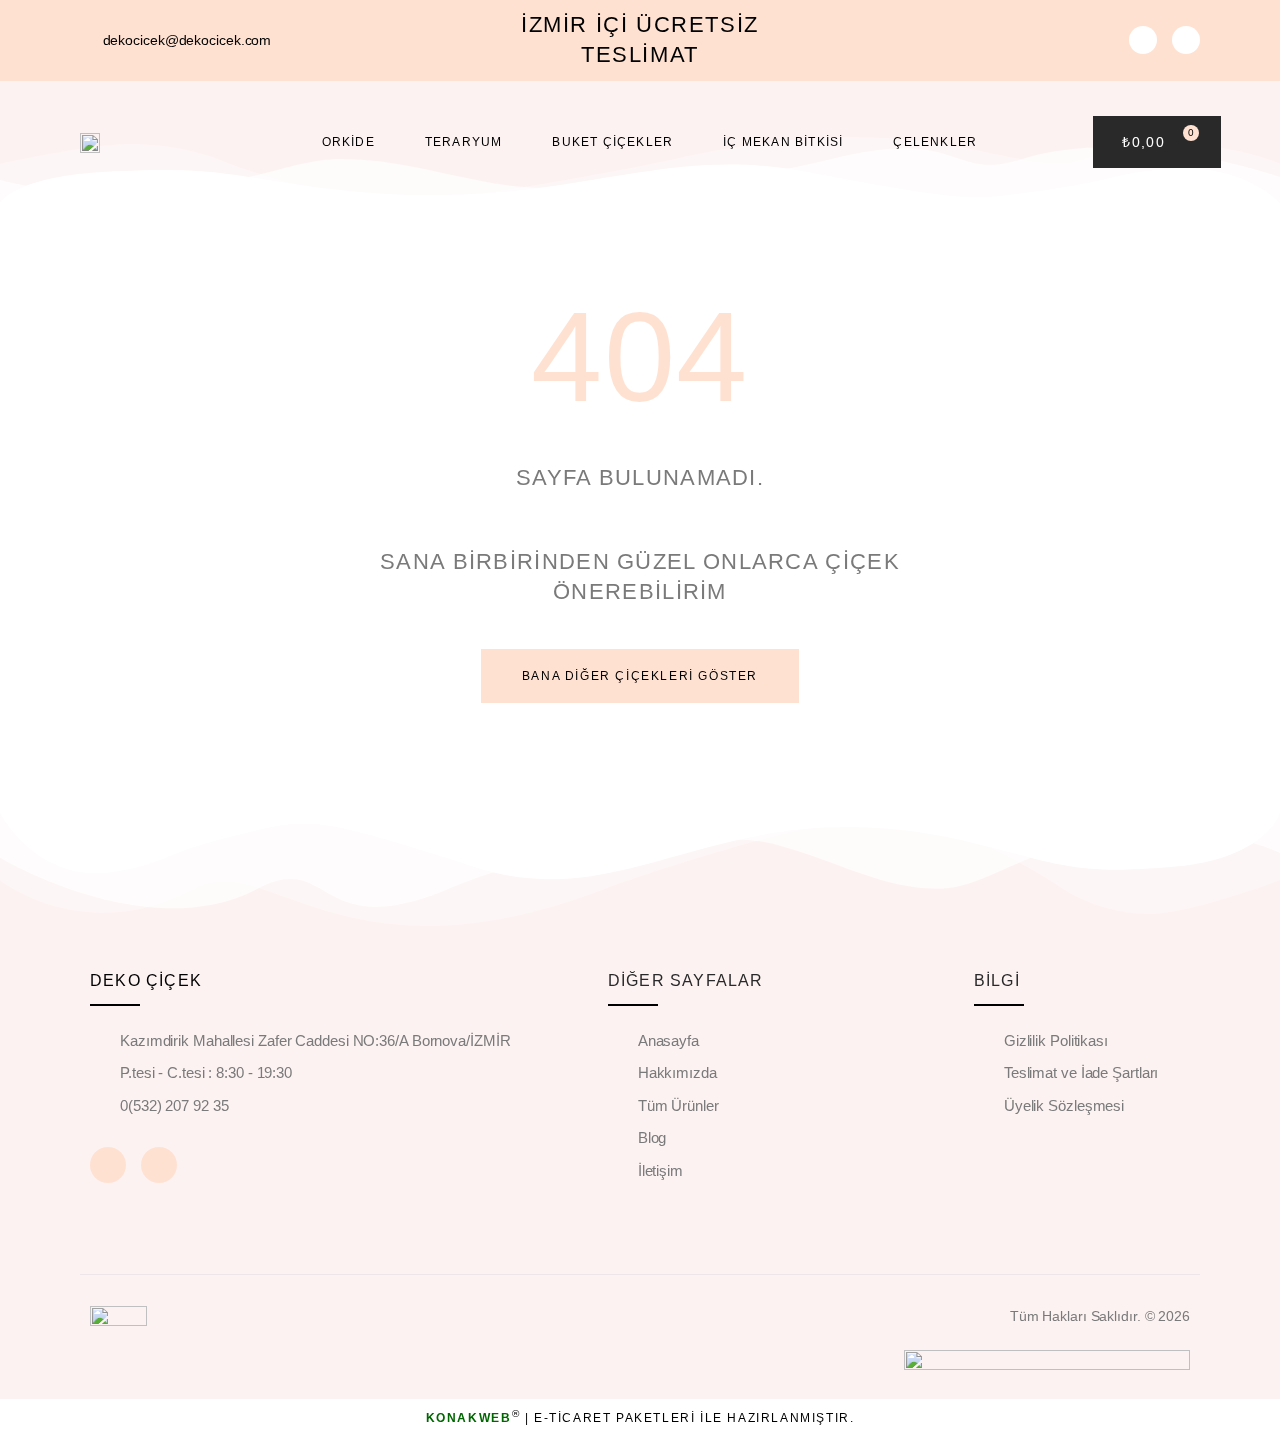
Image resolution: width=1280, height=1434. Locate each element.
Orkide (348, 142)
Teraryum (464, 142)
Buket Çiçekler (612, 142)
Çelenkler (935, 142)
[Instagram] (1186, 40)
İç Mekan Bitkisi (783, 142)
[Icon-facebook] (1143, 40)
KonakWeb (469, 1418)
